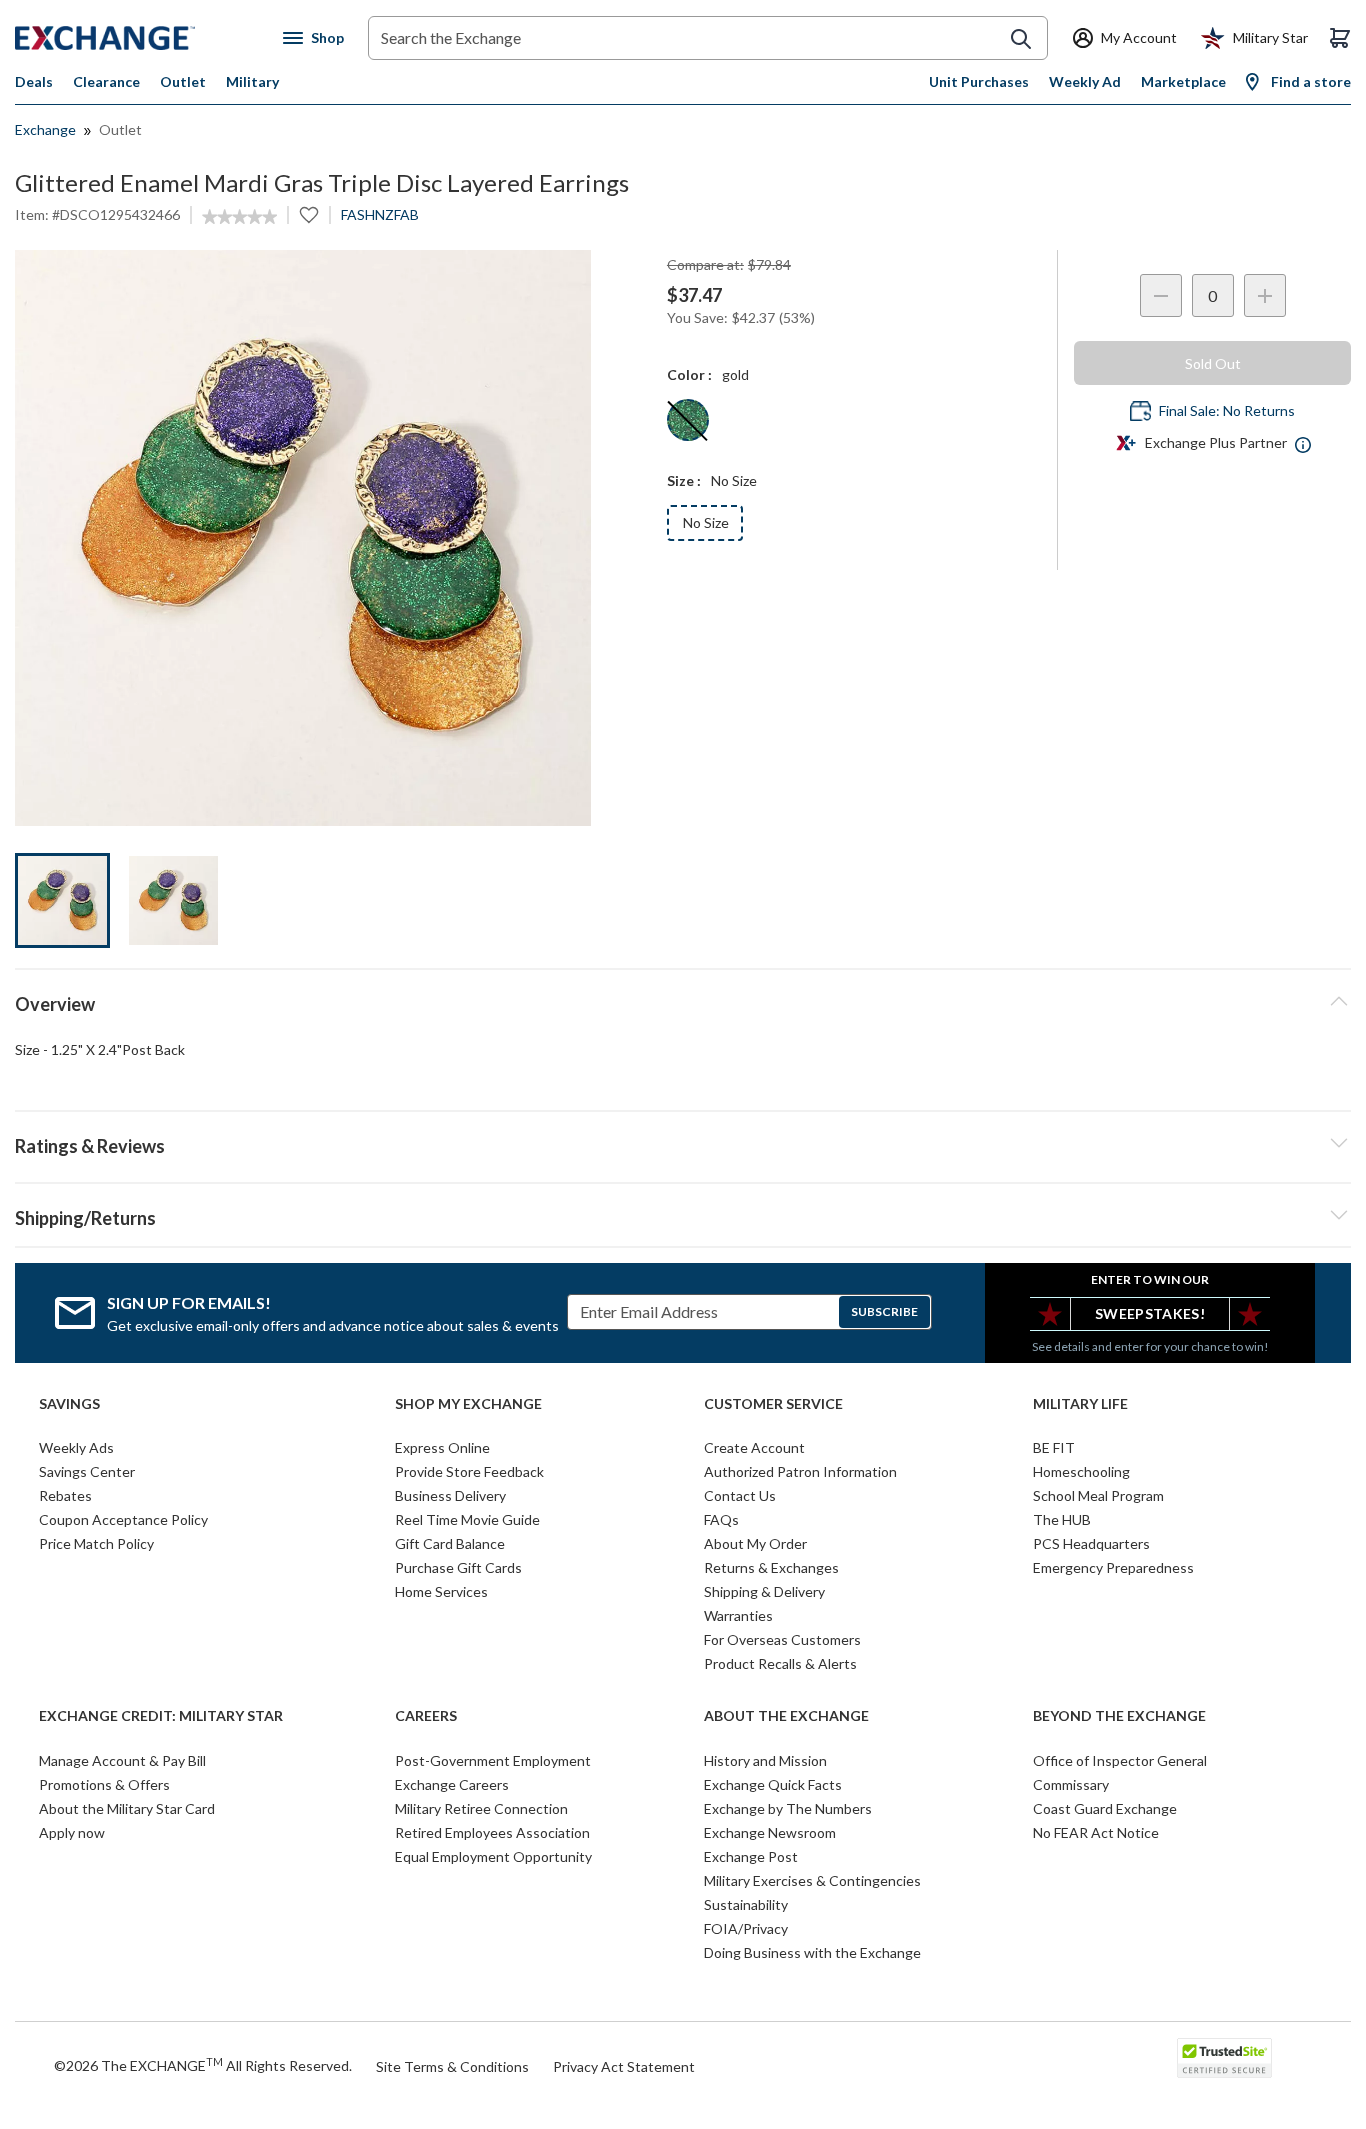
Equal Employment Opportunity (493, 1856)
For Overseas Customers (782, 1639)
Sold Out (1213, 363)
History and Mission (765, 1760)
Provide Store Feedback (469, 1471)
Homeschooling (1081, 1471)
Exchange (45, 129)
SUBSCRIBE (884, 1311)
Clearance (106, 81)
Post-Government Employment (493, 1760)
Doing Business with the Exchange (812, 1952)
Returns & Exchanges (771, 1567)
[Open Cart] (1340, 38)
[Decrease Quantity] (1161, 295)
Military (252, 81)
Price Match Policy (96, 1543)
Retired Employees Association (492, 1832)
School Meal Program (1098, 1495)
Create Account (754, 1447)
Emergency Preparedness (1113, 1567)
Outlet (183, 81)
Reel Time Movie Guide (467, 1519)
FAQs (721, 1519)
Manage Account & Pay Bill (122, 1760)
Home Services (441, 1591)
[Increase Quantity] (1265, 295)
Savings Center (87, 1471)
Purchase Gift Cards (458, 1567)
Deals (34, 81)
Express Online (442, 1447)
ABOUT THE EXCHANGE (786, 1716)
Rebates (65, 1495)
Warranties (738, 1615)
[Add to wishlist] (309, 215)
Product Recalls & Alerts (780, 1663)
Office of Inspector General (1120, 1760)
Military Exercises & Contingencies (812, 1880)
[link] (239, 217)
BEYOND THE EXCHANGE (1119, 1716)
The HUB (1062, 1519)
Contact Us (740, 1495)
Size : (684, 480)
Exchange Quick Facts (773, 1784)
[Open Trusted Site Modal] (1224, 2058)
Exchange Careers (452, 1784)
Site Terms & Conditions (452, 2066)
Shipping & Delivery (764, 1591)
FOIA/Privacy (746, 1928)
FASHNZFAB (380, 214)
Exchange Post (751, 1856)
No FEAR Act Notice (1096, 1832)
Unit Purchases (979, 81)
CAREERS (426, 1716)
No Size (706, 522)
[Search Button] (1021, 39)
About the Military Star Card (127, 1808)
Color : (689, 374)
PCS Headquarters (1091, 1543)
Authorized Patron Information (800, 1471)
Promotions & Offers (104, 1784)
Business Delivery (450, 1495)
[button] (683, 1143)
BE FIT (1054, 1447)
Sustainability (746, 1904)
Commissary (1071, 1784)
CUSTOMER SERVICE (773, 1404)
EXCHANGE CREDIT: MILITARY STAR (161, 1716)
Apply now (72, 1832)
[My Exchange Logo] (142, 38)
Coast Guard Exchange (1105, 1808)
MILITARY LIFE (1080, 1404)
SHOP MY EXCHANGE (468, 1404)
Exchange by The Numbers (788, 1808)
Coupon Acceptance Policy (123, 1519)
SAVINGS (69, 1404)
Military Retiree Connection (481, 1808)
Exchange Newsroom (770, 1832)
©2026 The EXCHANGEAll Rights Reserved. (203, 2065)
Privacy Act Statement (624, 2066)
